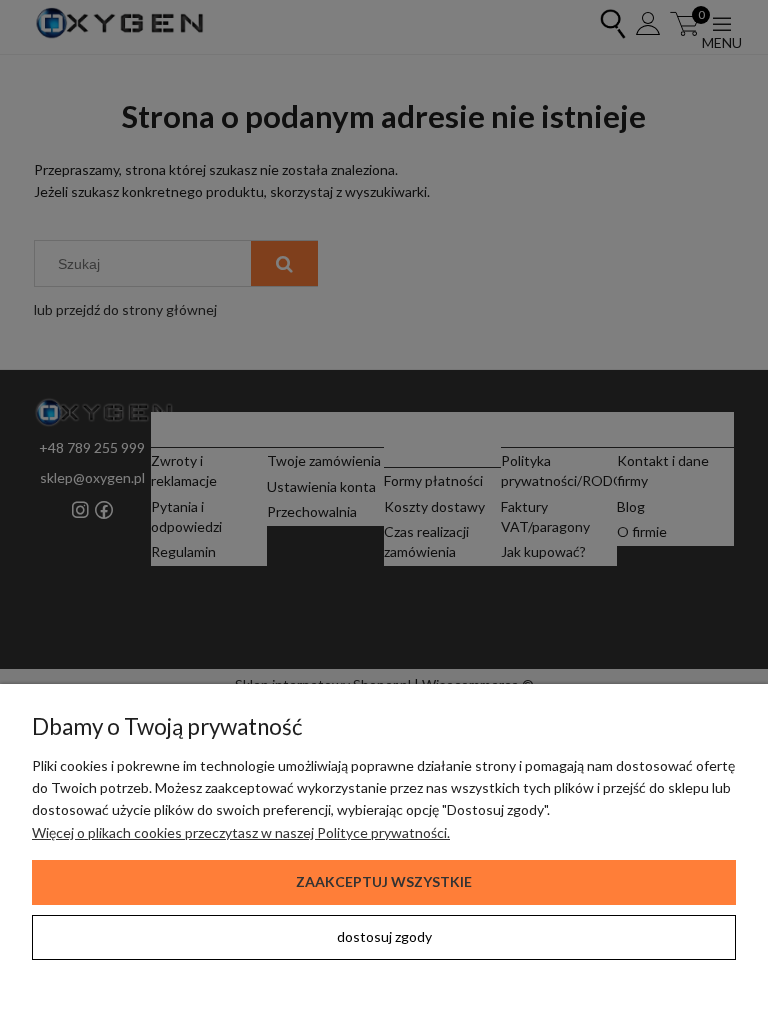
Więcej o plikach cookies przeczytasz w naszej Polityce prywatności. (241, 832)
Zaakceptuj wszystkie (384, 881)
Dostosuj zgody (384, 936)
